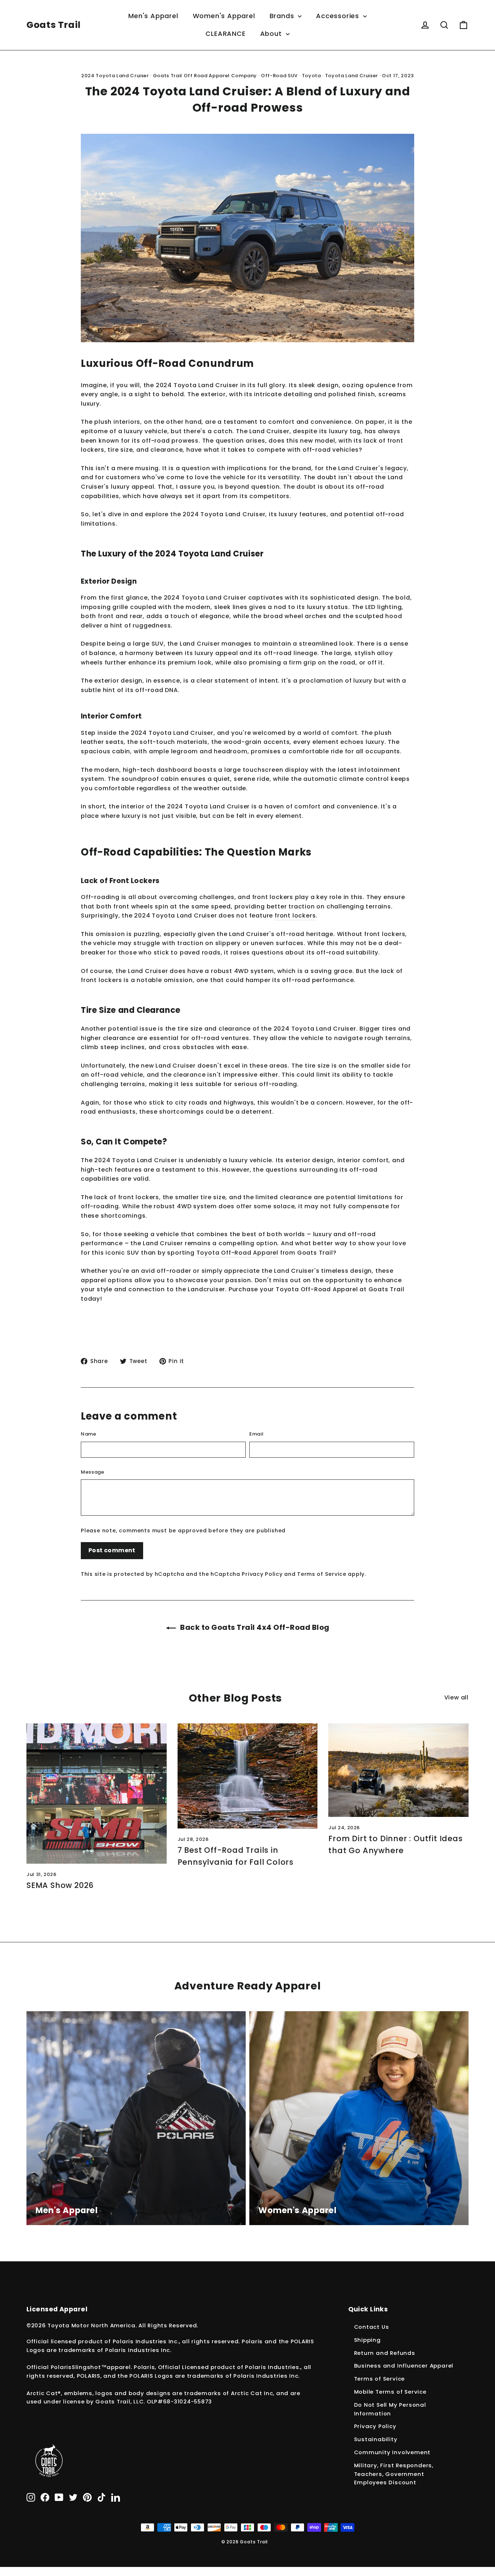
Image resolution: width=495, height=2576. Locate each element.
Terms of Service (322, 1574)
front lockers (295, 916)
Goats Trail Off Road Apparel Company (205, 76)
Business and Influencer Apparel (404, 2366)
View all (456, 1697)
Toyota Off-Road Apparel (237, 1253)
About (272, 34)
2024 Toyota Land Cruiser (115, 76)
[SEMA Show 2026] (97, 1794)
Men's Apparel (153, 16)
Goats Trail (54, 25)
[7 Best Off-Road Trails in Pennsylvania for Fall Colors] (248, 1776)
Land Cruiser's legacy (373, 468)
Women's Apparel (224, 16)
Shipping (367, 2340)
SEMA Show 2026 (60, 1885)
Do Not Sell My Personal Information (390, 2409)
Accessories (339, 16)
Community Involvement (392, 2452)
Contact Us (372, 2327)
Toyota (311, 76)
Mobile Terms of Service (390, 2392)
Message (93, 1472)
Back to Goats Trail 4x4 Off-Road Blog (254, 1627)
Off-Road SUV (279, 76)
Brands (283, 16)
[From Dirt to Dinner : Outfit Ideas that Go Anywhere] (398, 1770)
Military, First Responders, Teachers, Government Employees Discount (394, 2474)
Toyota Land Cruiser (352, 76)
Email (256, 1434)
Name (89, 1434)
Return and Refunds (385, 2353)
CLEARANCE (225, 34)
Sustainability (376, 2439)
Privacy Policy (262, 1574)
